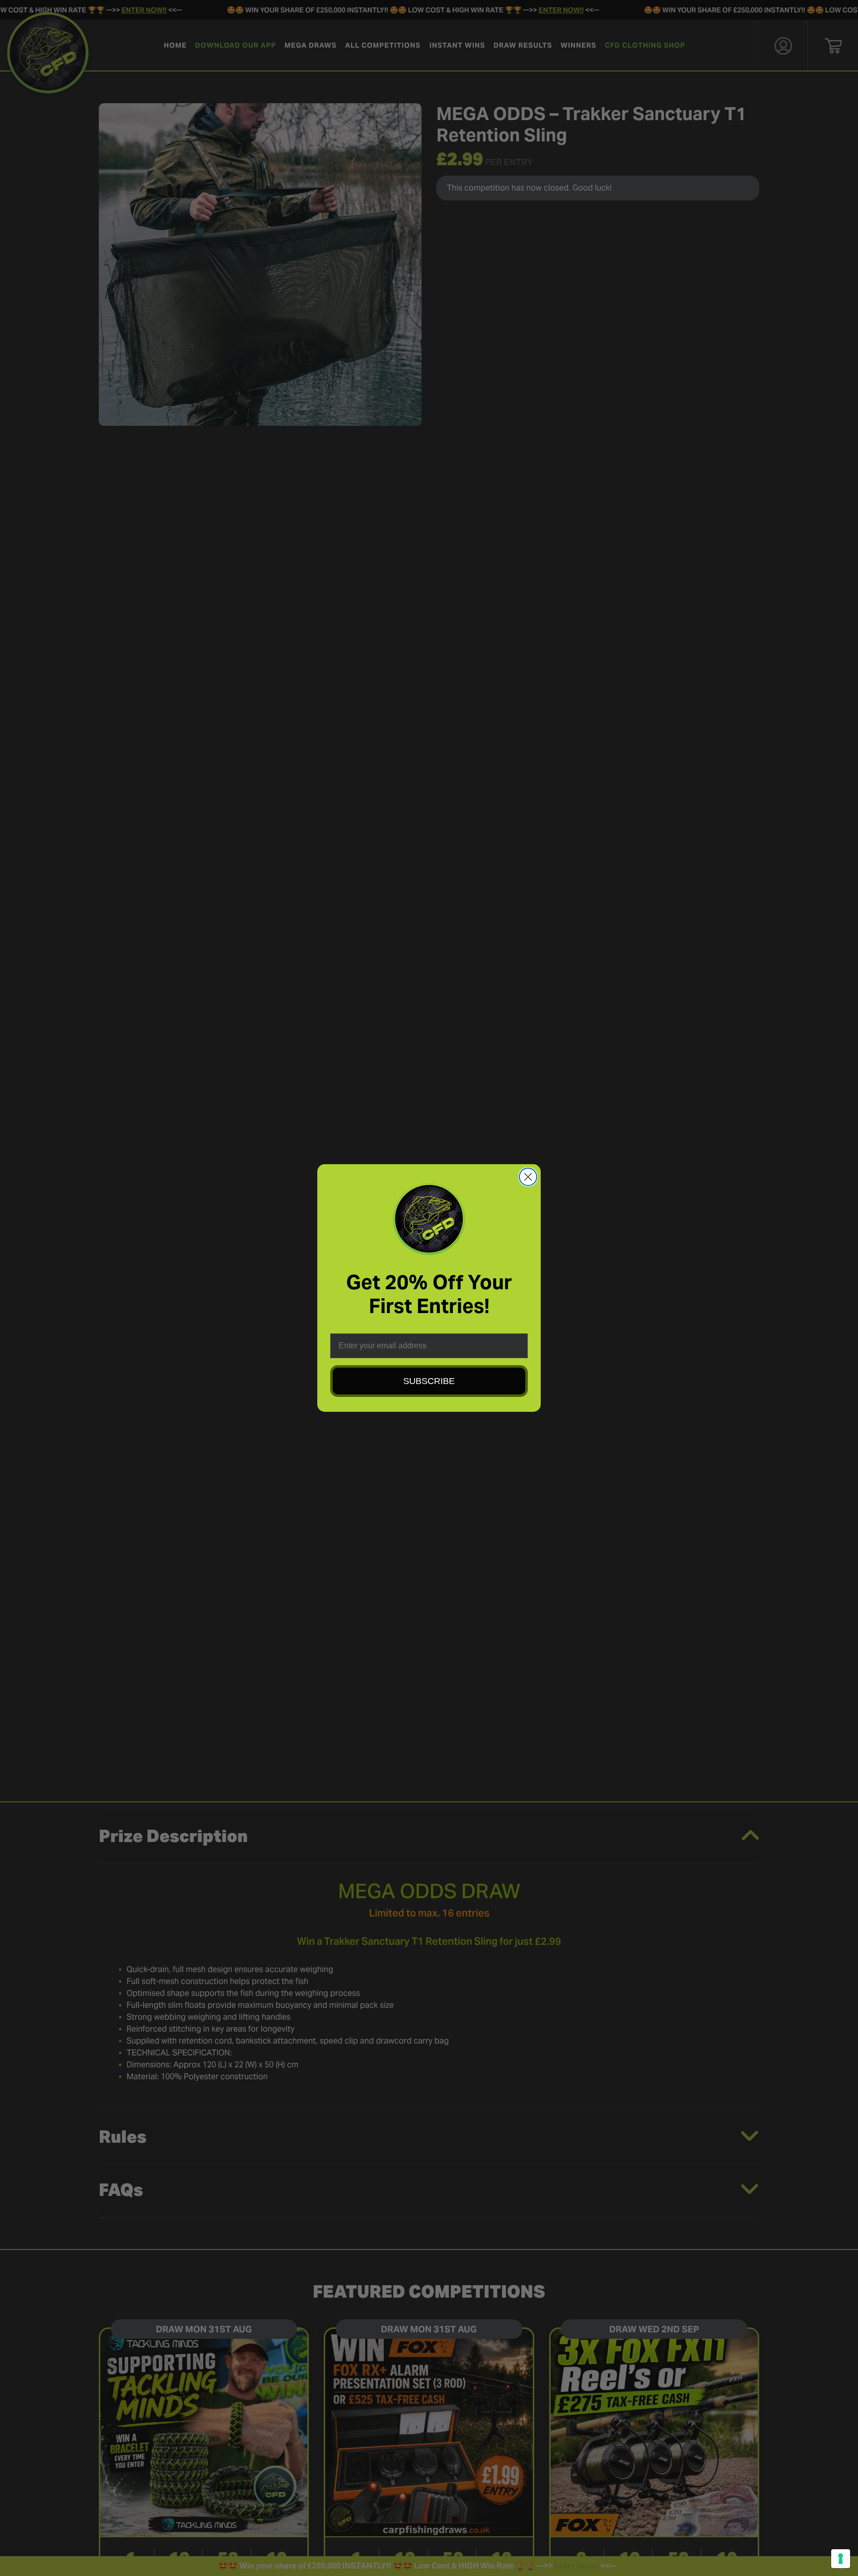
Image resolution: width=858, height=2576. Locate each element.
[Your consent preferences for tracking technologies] (841, 2559)
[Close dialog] (528, 1177)
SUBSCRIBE (429, 1381)
